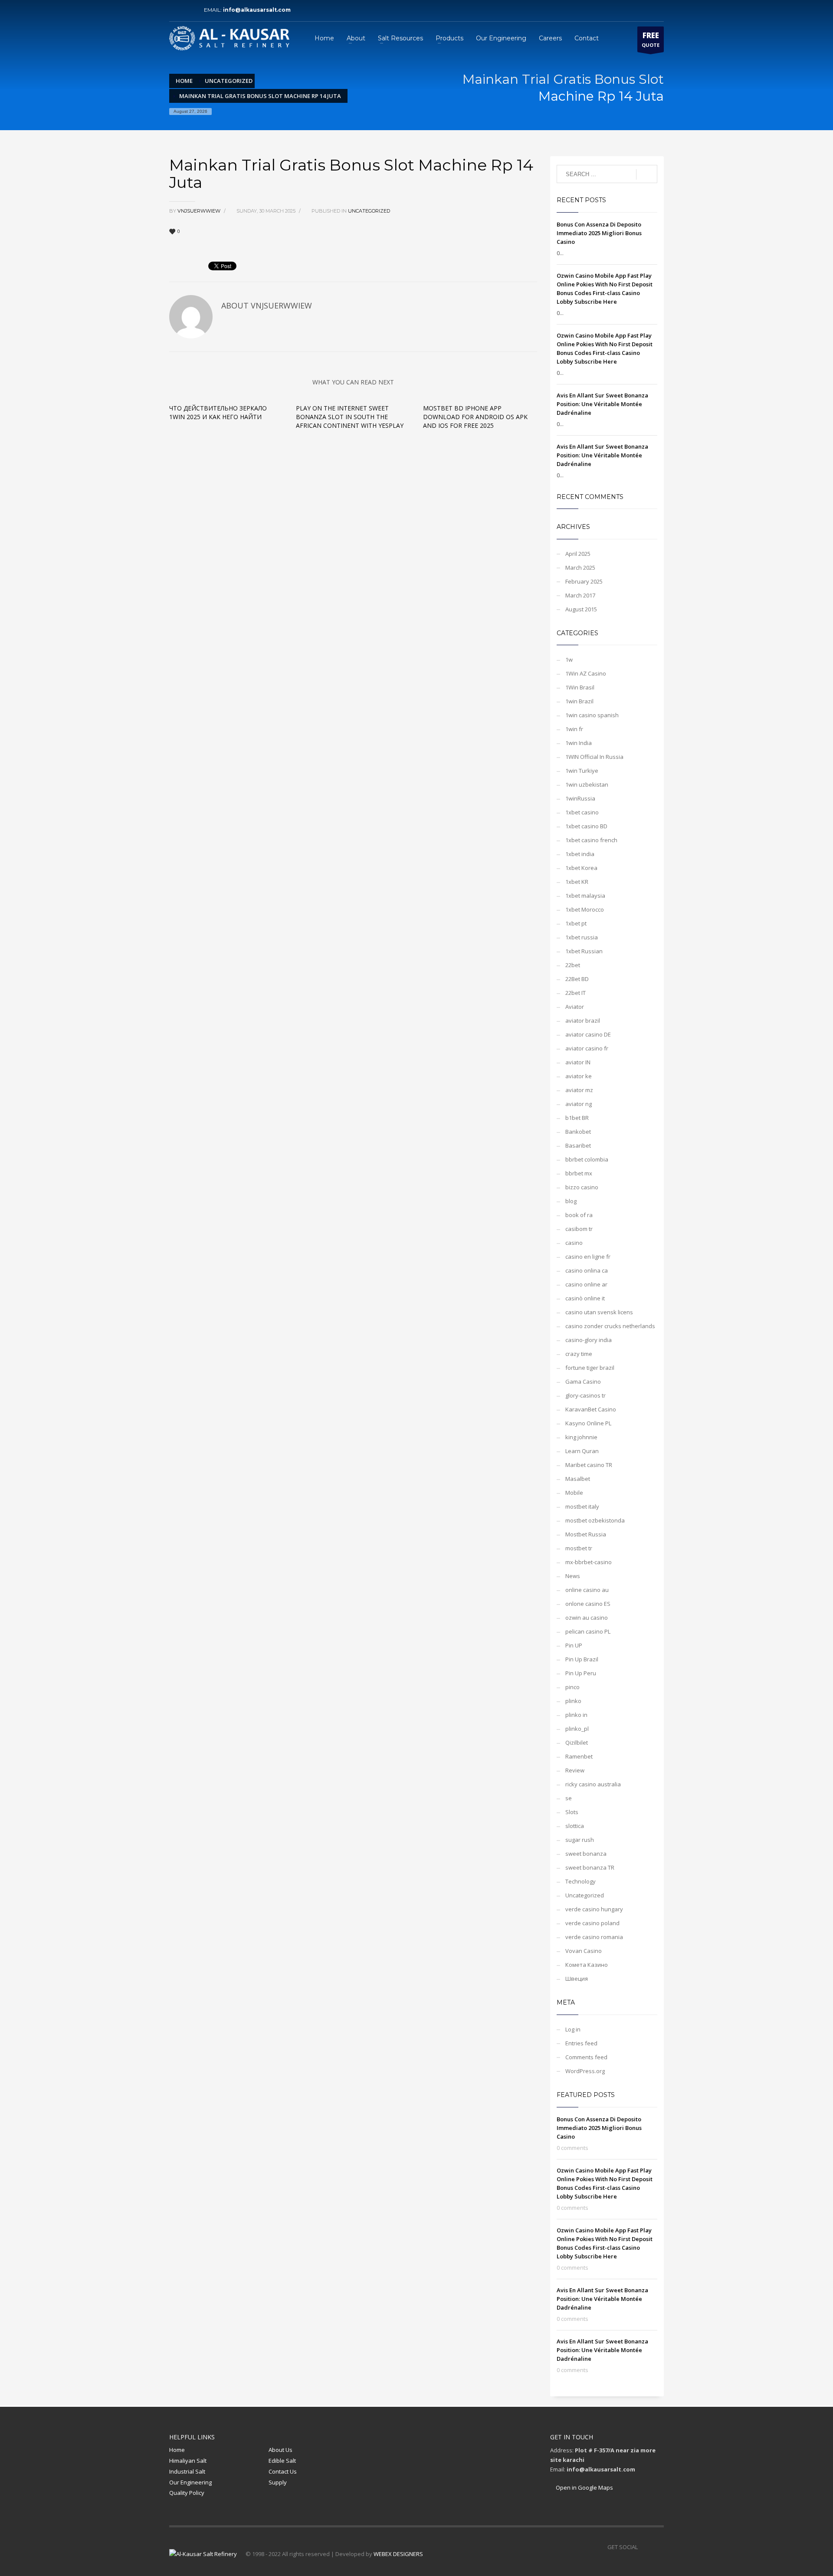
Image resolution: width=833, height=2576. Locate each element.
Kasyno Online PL (588, 1423)
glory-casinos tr (585, 1395)
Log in (573, 2029)
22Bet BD (577, 979)
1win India (579, 743)
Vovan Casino (584, 1951)
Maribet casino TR (589, 1465)
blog (571, 1201)
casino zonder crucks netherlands (610, 1326)
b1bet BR (577, 1118)
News (573, 1576)
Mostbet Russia (586, 1534)
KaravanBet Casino (591, 1409)
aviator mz (579, 1090)
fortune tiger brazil (590, 1368)
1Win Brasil (580, 687)
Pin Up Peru (581, 1673)
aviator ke (579, 1076)
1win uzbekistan (587, 784)
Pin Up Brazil (582, 1659)
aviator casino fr (587, 1048)
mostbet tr (579, 1548)
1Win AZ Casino (586, 673)
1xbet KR (577, 882)
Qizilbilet (577, 1742)
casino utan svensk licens (599, 1312)
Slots (572, 1812)
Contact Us (283, 2471)
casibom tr (579, 1229)
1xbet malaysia (585, 896)
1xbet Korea (581, 868)
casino (574, 1243)
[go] (647, 174)
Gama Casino (583, 1382)
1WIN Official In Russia (594, 757)
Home (177, 2450)
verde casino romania (594, 1937)
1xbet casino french (591, 840)
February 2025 (584, 581)
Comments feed (586, 2057)
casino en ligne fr (588, 1257)
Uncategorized (369, 211)
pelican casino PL (588, 1631)
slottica (575, 1826)
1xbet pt (576, 923)
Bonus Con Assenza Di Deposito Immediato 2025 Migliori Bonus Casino (599, 233)
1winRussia (580, 798)
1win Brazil (579, 701)
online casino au (587, 1590)
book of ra (579, 1215)
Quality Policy (187, 2493)
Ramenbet (579, 1756)
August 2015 (581, 609)
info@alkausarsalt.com (259, 10)
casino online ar (586, 1284)
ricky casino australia (593, 1784)
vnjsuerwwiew (200, 211)
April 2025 (578, 554)
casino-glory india (589, 1340)
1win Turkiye (582, 771)
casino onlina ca (587, 1270)
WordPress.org (585, 2071)
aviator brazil (583, 1021)
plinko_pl (577, 1729)
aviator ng (579, 1104)
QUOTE (651, 39)
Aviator (575, 1007)
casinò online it (585, 1298)
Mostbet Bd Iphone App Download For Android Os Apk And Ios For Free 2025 (475, 417)
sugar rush (580, 1840)
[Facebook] (176, 10)
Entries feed (581, 2043)
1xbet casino (582, 812)
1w (569, 660)
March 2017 (580, 595)
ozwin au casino (587, 1618)
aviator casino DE (588, 1034)
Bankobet (578, 1132)
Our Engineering (190, 2482)
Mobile (574, 1493)
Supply (278, 2482)
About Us (280, 2450)
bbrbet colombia (587, 1159)
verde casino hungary (594, 1909)
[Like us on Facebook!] (644, 2547)
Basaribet (578, 1145)
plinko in (576, 1715)
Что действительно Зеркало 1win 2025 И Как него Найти (218, 412)
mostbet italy (582, 1506)
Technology (580, 1881)
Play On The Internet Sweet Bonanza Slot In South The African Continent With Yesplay (350, 417)
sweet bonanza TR (590, 1867)
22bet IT (576, 993)
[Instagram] (189, 10)
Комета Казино (587, 1965)
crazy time (579, 1354)
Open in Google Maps (584, 2487)
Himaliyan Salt (188, 2461)
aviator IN (578, 1062)
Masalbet (578, 1479)
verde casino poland (592, 1923)
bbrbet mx (579, 1173)
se (569, 1798)
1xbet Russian (584, 951)
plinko (573, 1701)
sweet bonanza (586, 1854)
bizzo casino (582, 1187)
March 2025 (580, 568)
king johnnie (581, 1437)
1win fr (574, 729)
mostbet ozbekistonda (595, 1520)
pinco (572, 1687)
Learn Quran (582, 1451)
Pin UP (574, 1645)
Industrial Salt (187, 2471)
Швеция (577, 1979)
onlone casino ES (588, 1604)
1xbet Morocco (585, 909)
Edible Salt (282, 2461)
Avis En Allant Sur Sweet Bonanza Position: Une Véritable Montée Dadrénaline (602, 404)
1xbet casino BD (586, 826)
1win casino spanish (592, 715)
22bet (573, 965)
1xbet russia (582, 937)
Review (575, 1770)
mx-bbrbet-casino (589, 1562)
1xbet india (580, 854)
